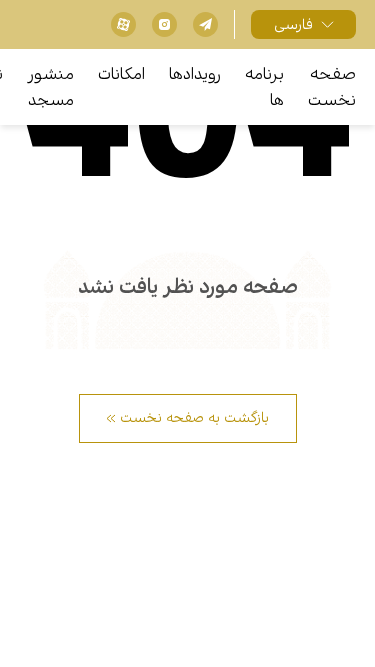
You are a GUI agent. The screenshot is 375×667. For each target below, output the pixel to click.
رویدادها (195, 75)
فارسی (293, 25)
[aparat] (123, 24)
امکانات (121, 75)
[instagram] (164, 24)
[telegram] (205, 24)
